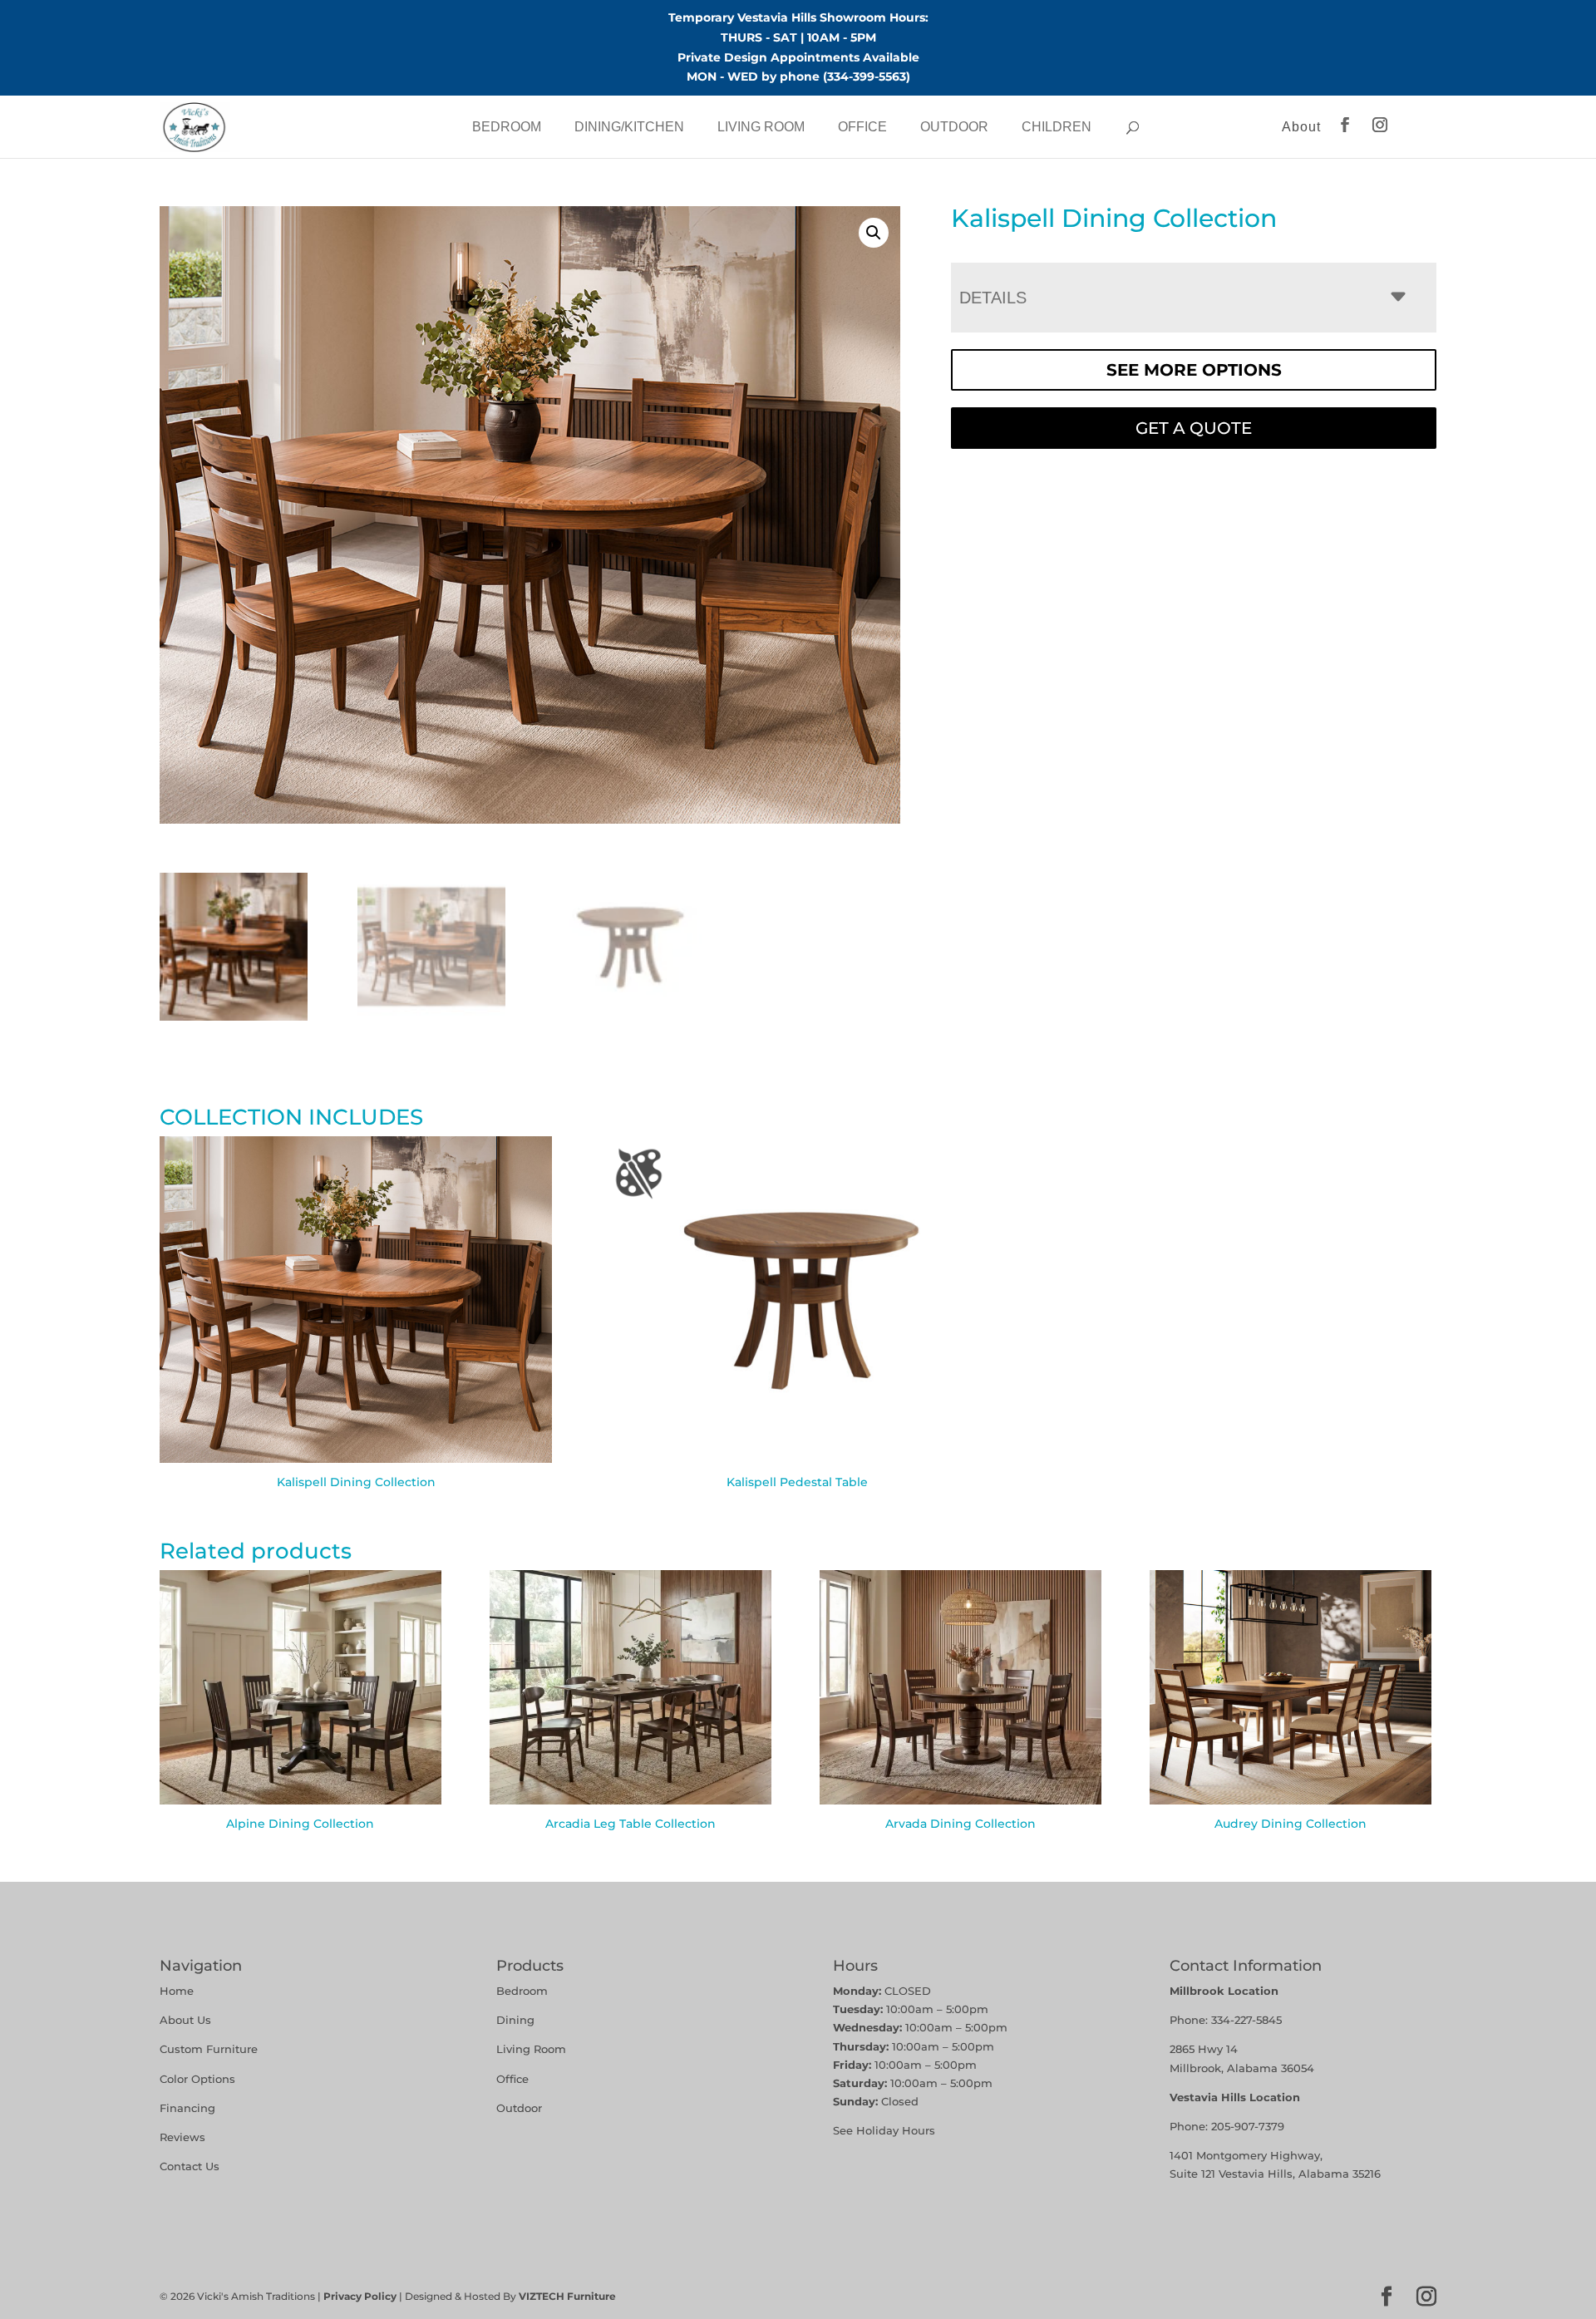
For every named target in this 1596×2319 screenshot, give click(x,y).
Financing (187, 2108)
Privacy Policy (360, 2296)
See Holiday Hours (884, 2130)
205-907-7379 (1248, 2126)
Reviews (182, 2137)
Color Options (197, 2079)
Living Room (761, 127)
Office (862, 127)
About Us (185, 2020)
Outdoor (954, 127)
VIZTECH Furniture (567, 2296)
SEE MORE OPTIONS (1194, 370)
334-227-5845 (1246, 2020)
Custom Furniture (209, 2049)
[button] (874, 233)
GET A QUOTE (1194, 428)
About (1301, 127)
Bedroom (507, 127)
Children (1057, 127)
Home (177, 1991)
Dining (517, 2020)
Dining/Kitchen (629, 127)
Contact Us (190, 2166)
